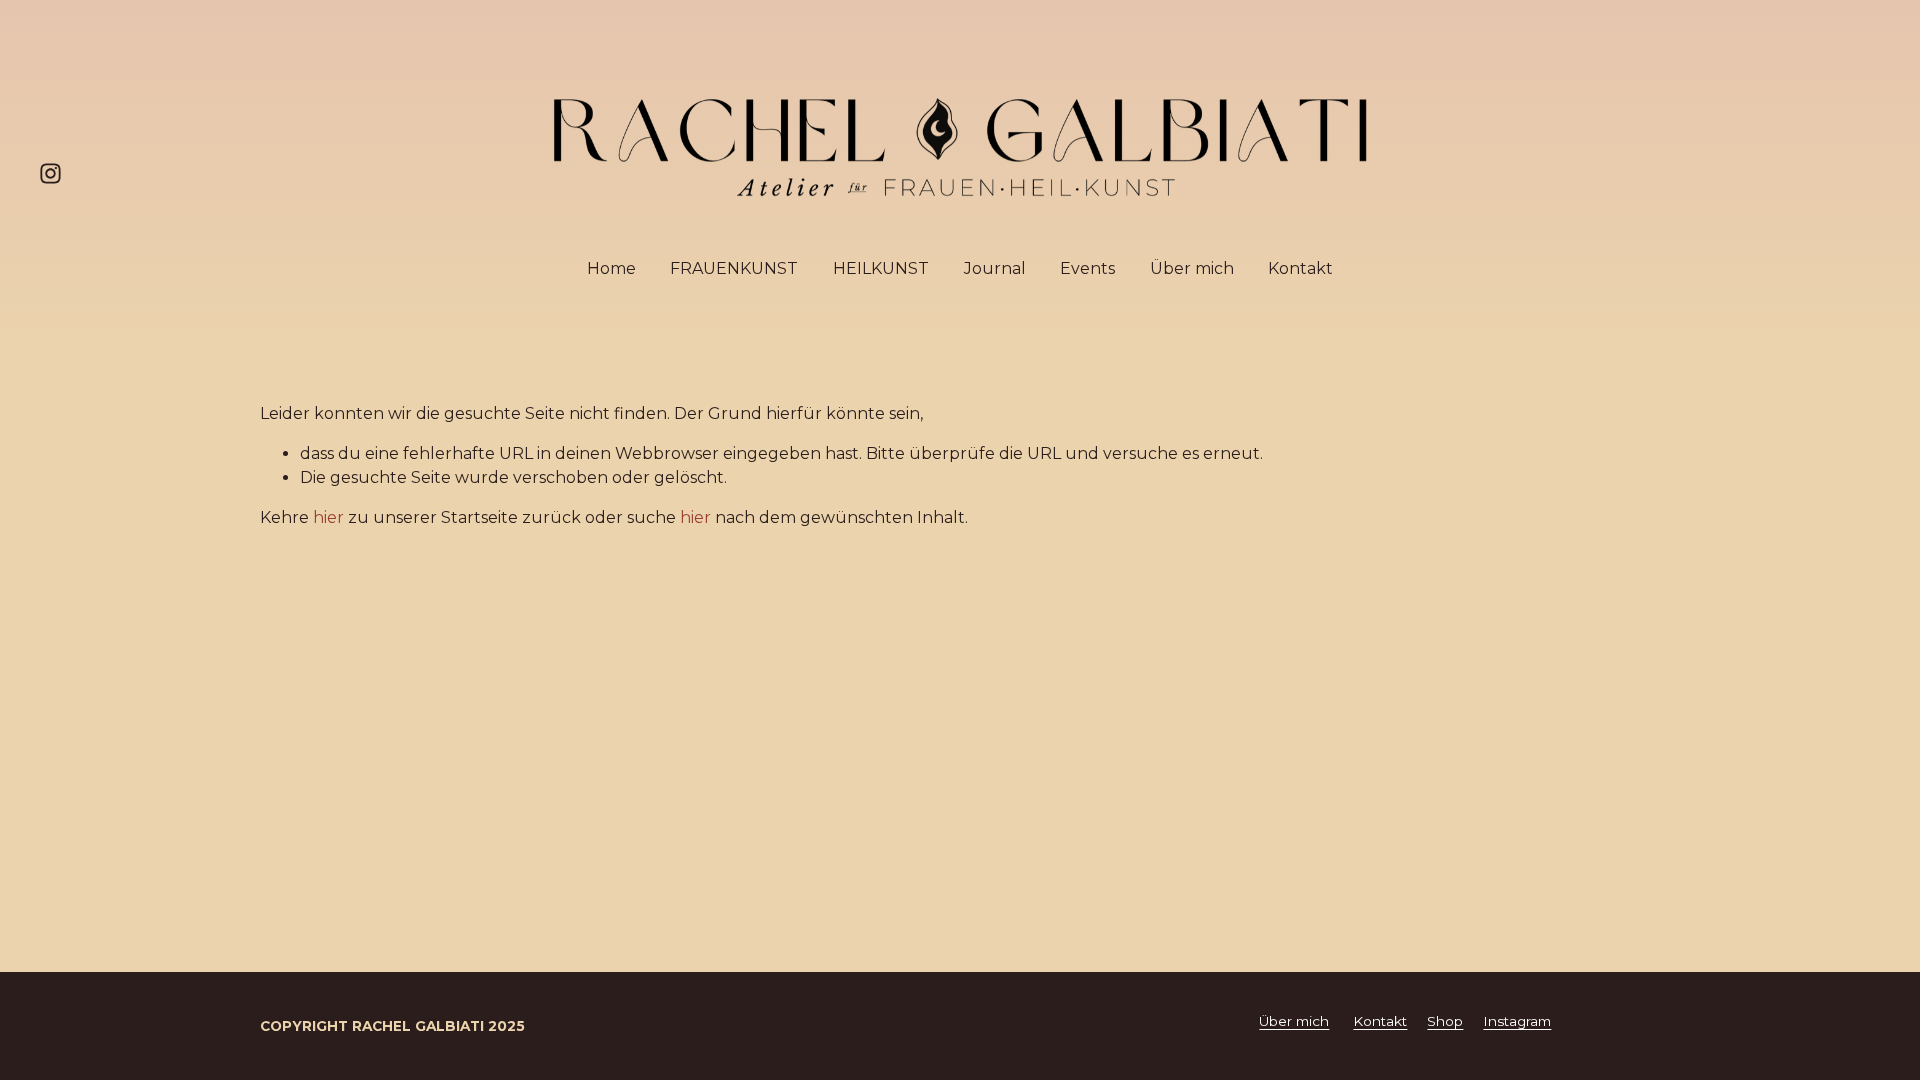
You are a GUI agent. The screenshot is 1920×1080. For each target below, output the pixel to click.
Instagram (1517, 1021)
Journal (995, 268)
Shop (1445, 1021)
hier (328, 517)
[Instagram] (50, 173)
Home (611, 268)
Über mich (1192, 268)
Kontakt (1300, 268)
